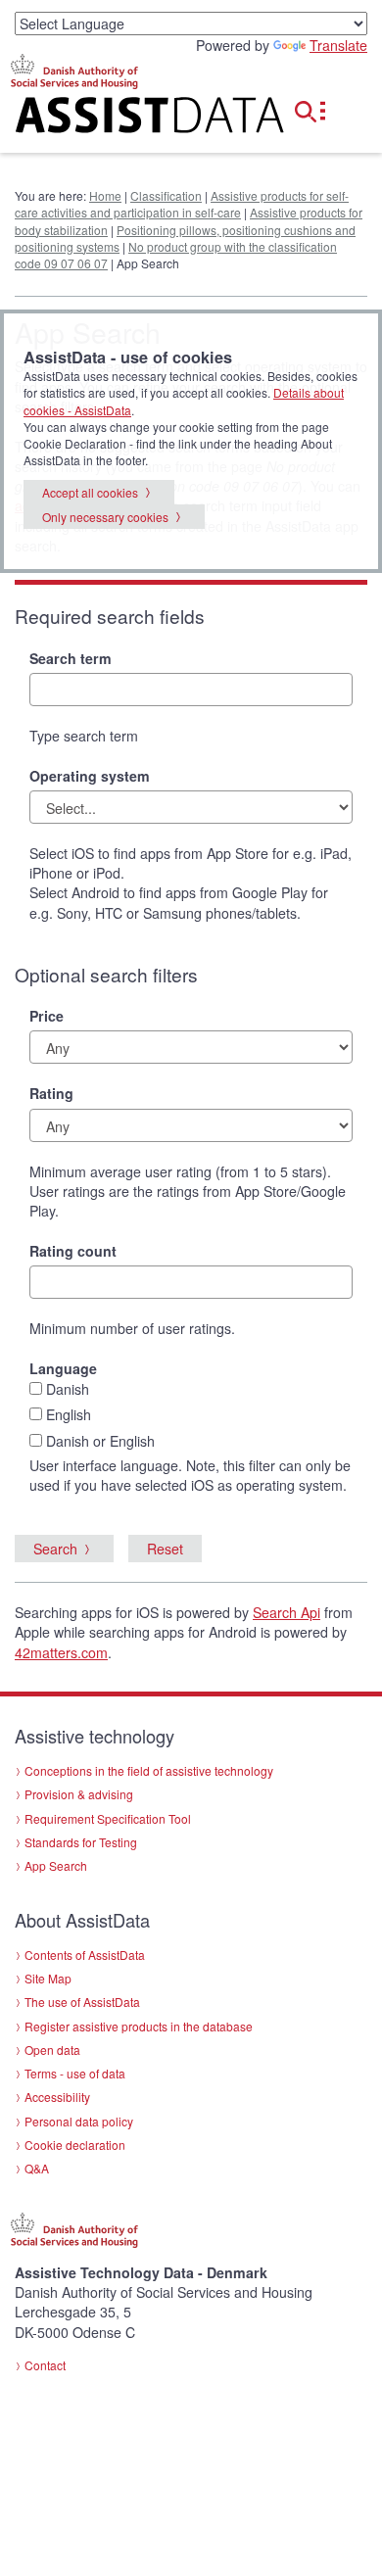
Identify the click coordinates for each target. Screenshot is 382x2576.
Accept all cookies (90, 492)
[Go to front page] (127, 119)
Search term (71, 658)
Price (47, 1016)
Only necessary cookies (105, 517)
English (69, 1414)
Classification (166, 195)
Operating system (90, 776)
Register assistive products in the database (139, 2026)
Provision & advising (79, 1794)
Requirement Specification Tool (108, 1818)
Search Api (286, 1612)
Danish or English (100, 1441)
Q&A (37, 2168)
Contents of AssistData (85, 1955)
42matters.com (61, 1652)
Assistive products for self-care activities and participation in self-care (182, 204)
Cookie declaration (75, 2145)
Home (105, 195)
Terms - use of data (75, 2073)
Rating (51, 1093)
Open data (52, 2050)
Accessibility (57, 2097)
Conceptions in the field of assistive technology (149, 1770)
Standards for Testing (81, 1842)
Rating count (73, 1251)
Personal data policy (79, 2121)
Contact (45, 2365)
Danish (68, 1389)
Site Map (48, 1978)
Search (55, 1549)
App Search (56, 1865)
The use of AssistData (82, 2002)
